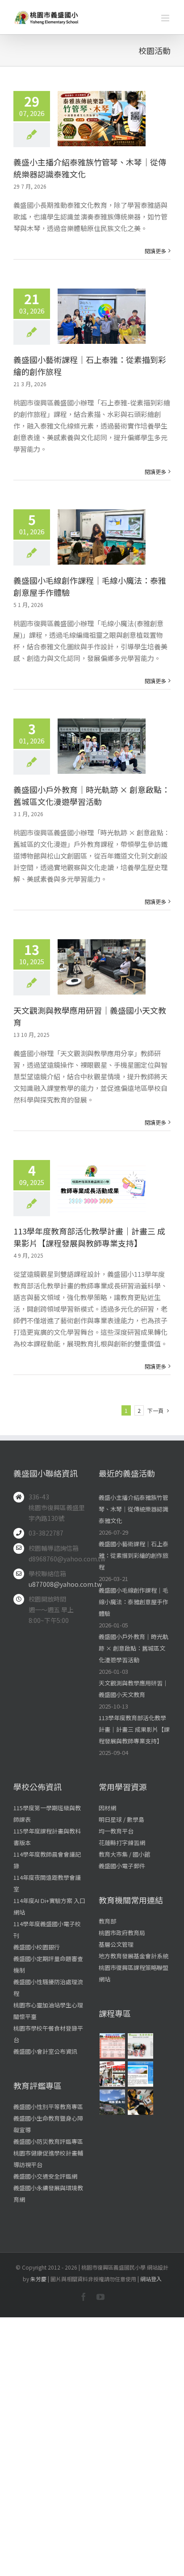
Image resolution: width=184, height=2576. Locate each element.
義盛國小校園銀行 (37, 1947)
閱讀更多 (155, 251)
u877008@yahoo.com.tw (57, 1584)
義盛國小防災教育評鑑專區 (48, 2141)
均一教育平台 (116, 1831)
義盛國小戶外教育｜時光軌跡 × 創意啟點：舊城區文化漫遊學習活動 (92, 795)
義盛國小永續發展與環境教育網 (48, 2194)
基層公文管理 (116, 1944)
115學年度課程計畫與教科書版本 (47, 1837)
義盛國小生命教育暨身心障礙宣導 (48, 2124)
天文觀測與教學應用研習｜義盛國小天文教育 (134, 1689)
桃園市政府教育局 (122, 1933)
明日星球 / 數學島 (121, 1819)
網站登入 (151, 2279)
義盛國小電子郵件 (122, 1866)
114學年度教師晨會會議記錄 (47, 1860)
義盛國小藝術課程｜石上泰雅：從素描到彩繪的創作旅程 (134, 1555)
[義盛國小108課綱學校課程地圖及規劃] (112, 2046)
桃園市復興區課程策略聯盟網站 (134, 1973)
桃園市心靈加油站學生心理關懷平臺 (48, 2011)
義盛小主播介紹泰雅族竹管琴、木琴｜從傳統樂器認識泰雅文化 (134, 1509)
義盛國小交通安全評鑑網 (45, 2176)
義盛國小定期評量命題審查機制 (48, 1964)
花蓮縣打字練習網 (122, 1843)
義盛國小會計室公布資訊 (45, 2051)
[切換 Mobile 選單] (166, 18)
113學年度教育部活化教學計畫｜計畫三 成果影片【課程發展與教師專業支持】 (89, 1237)
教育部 (107, 1921)
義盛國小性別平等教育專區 (48, 2107)
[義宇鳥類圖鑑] (112, 2102)
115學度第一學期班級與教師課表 (47, 1814)
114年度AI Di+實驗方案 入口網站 (49, 1906)
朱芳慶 (38, 2279)
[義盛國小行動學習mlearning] (140, 2102)
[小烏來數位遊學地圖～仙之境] (140, 2074)
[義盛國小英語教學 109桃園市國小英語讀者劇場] (112, 2074)
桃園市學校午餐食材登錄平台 (48, 2034)
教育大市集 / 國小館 (124, 1854)
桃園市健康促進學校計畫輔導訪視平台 (48, 2159)
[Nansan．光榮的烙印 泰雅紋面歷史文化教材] (140, 2046)
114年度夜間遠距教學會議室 (47, 1883)
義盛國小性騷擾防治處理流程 (48, 1988)
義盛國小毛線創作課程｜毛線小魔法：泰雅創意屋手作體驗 (134, 1602)
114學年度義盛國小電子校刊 (47, 1930)
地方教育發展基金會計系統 (134, 1956)
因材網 (107, 1808)
